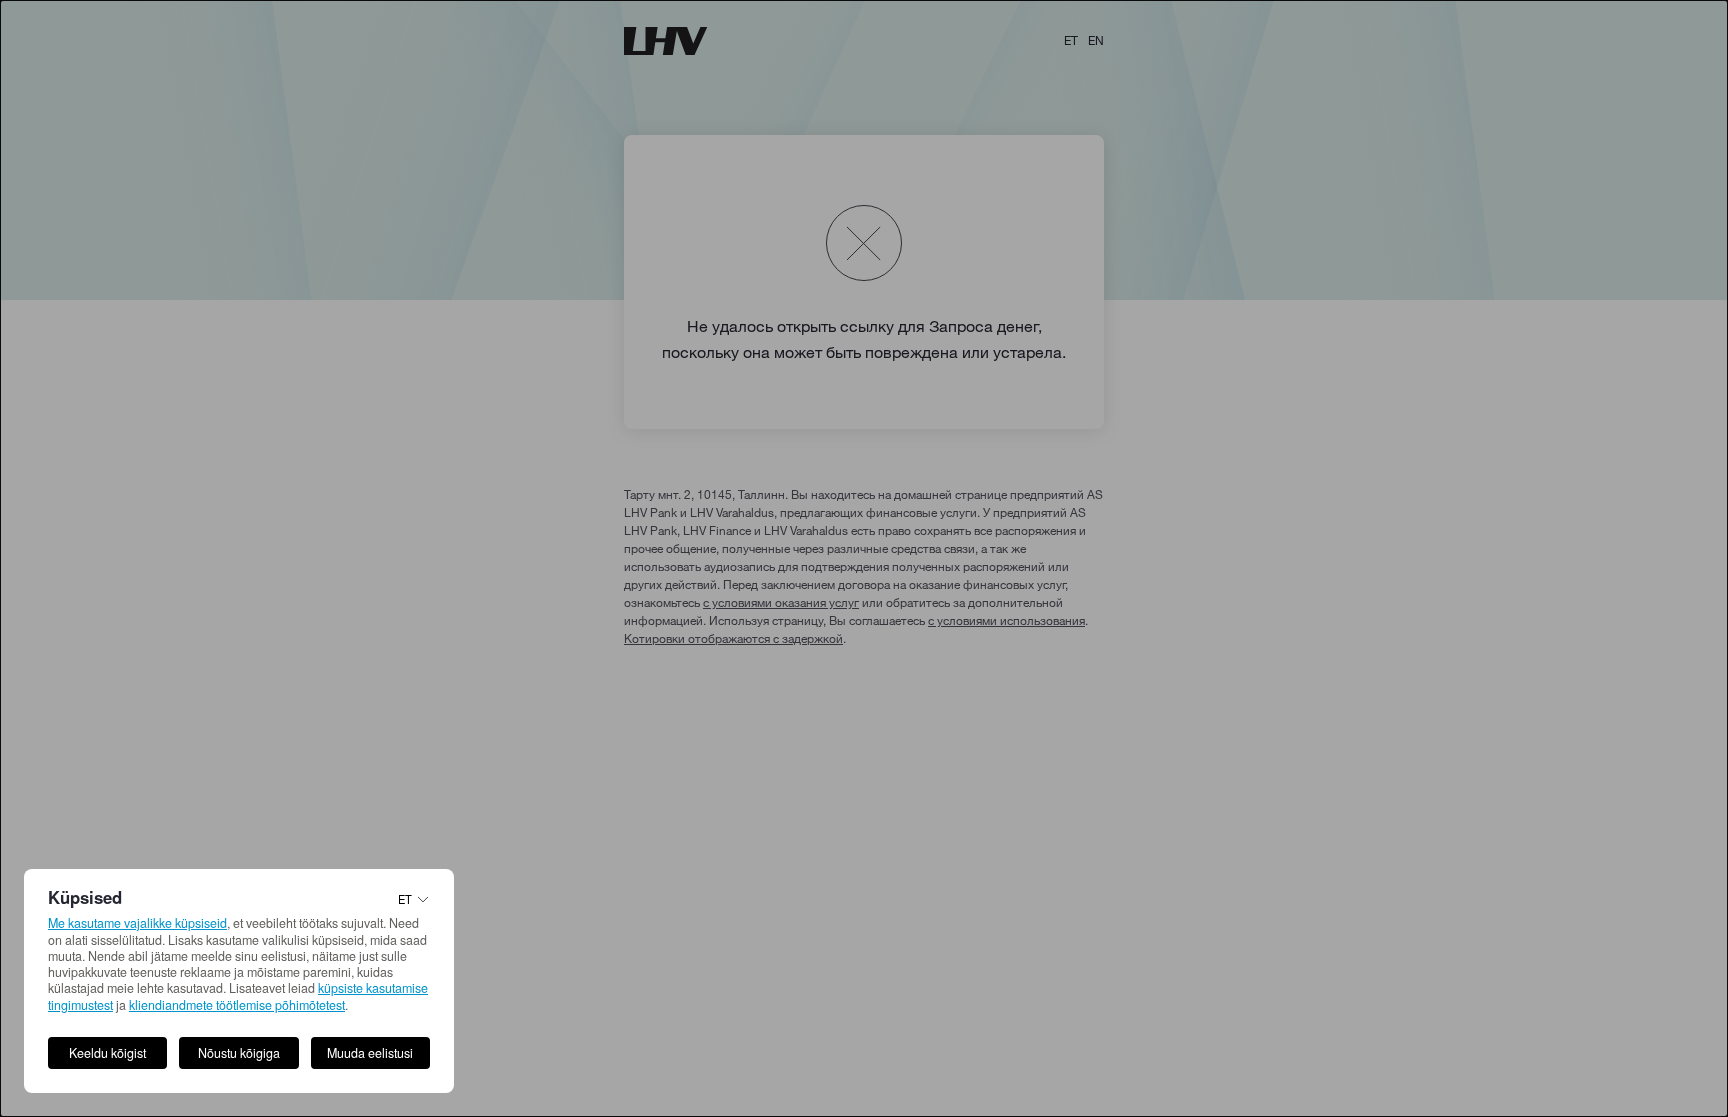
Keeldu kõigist (107, 1053)
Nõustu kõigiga (239, 1053)
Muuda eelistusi (370, 1053)
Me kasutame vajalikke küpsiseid (137, 923)
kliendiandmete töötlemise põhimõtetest (237, 1005)
